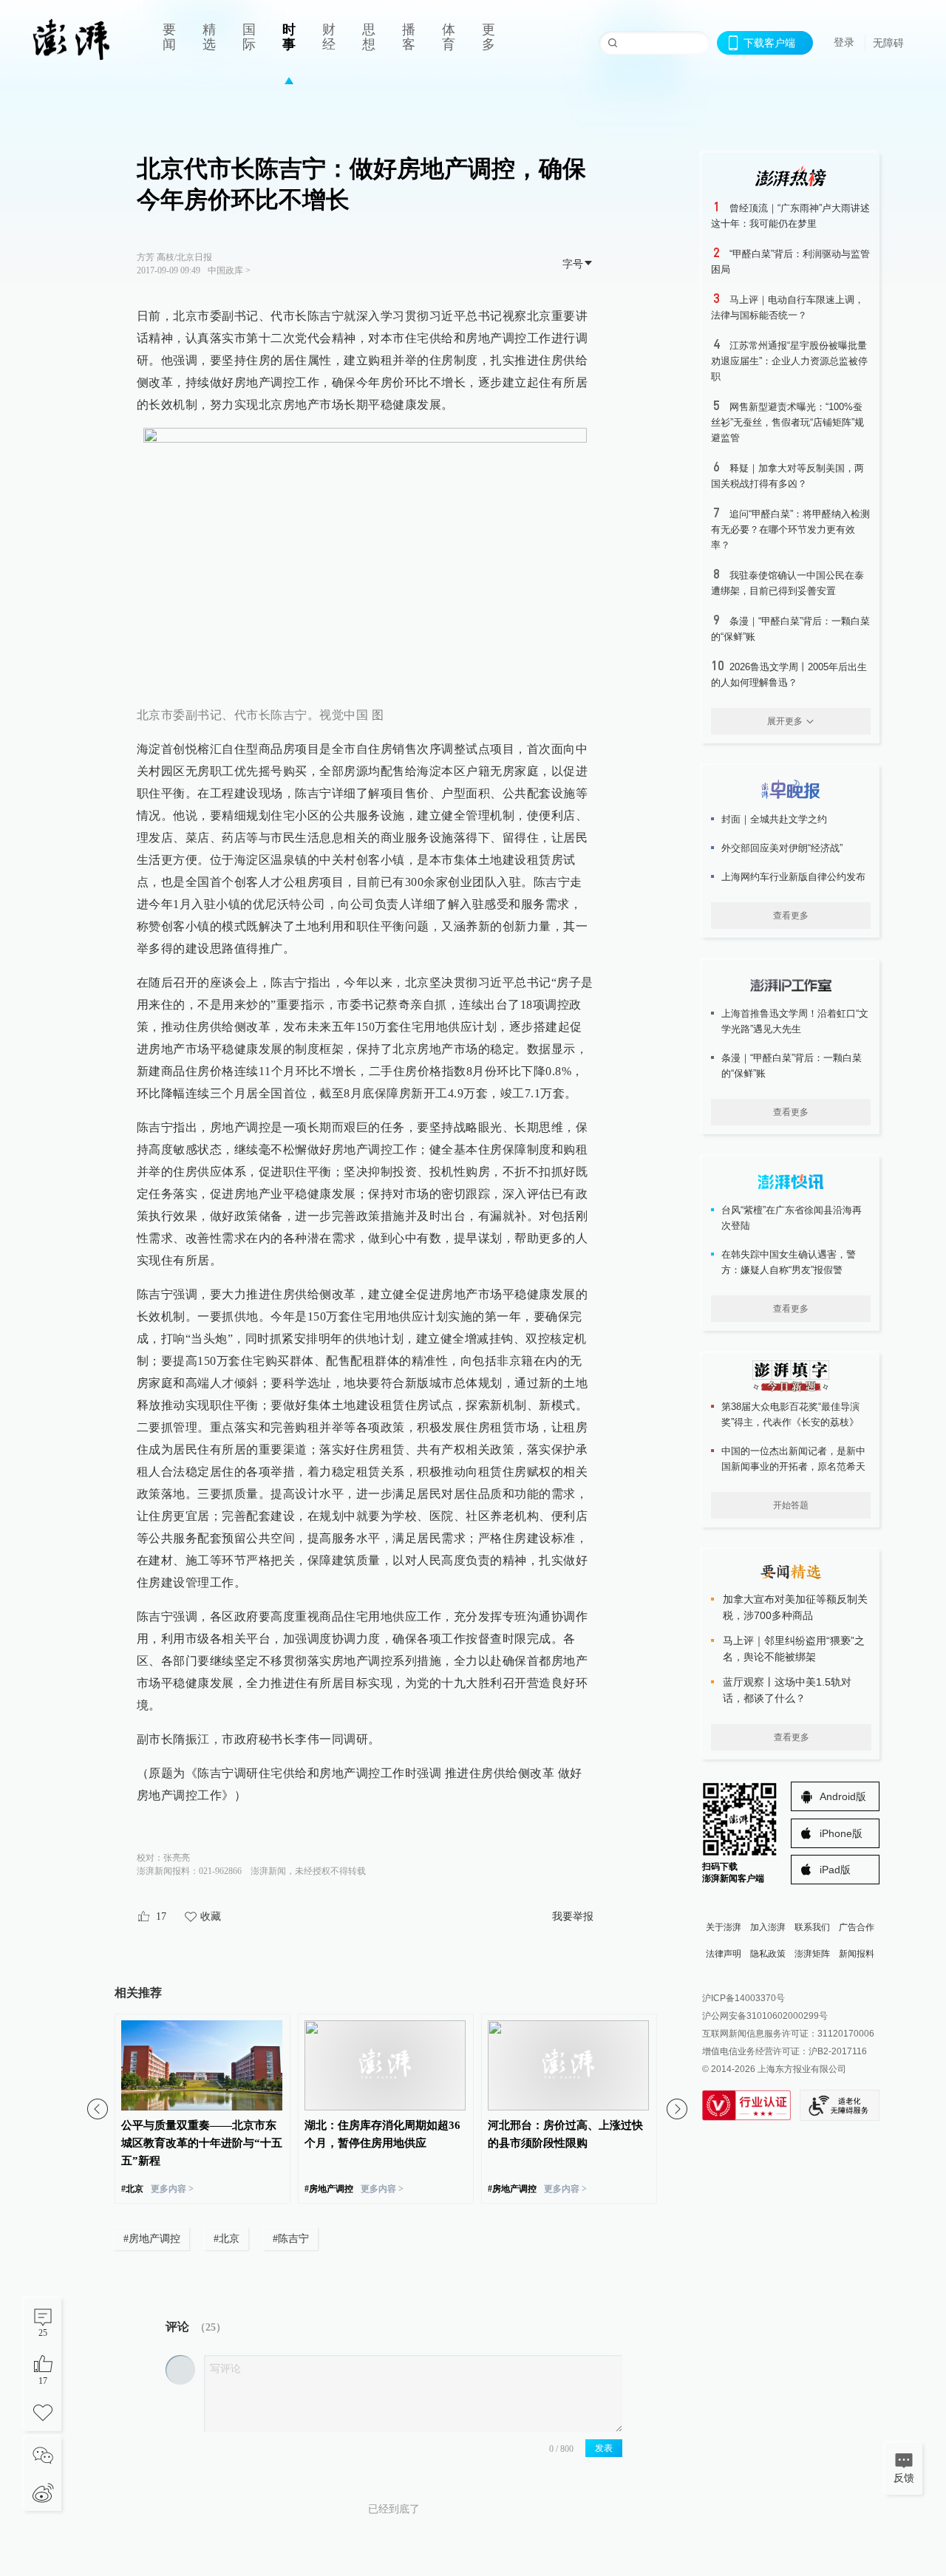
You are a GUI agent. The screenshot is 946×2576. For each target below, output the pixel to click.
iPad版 (835, 1870)
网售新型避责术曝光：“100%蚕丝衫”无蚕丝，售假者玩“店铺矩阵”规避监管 (787, 422)
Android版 (843, 1796)
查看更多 (791, 916)
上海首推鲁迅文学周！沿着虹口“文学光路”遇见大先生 (795, 1021)
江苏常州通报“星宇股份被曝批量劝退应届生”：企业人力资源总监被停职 (789, 361)
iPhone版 (841, 1833)
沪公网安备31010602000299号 (765, 2016)
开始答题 (791, 1505)
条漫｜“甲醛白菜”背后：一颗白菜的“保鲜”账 (792, 1066)
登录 (844, 42)
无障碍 (888, 43)
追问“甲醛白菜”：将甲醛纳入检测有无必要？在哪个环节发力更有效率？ (790, 529)
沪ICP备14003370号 (743, 1998)
